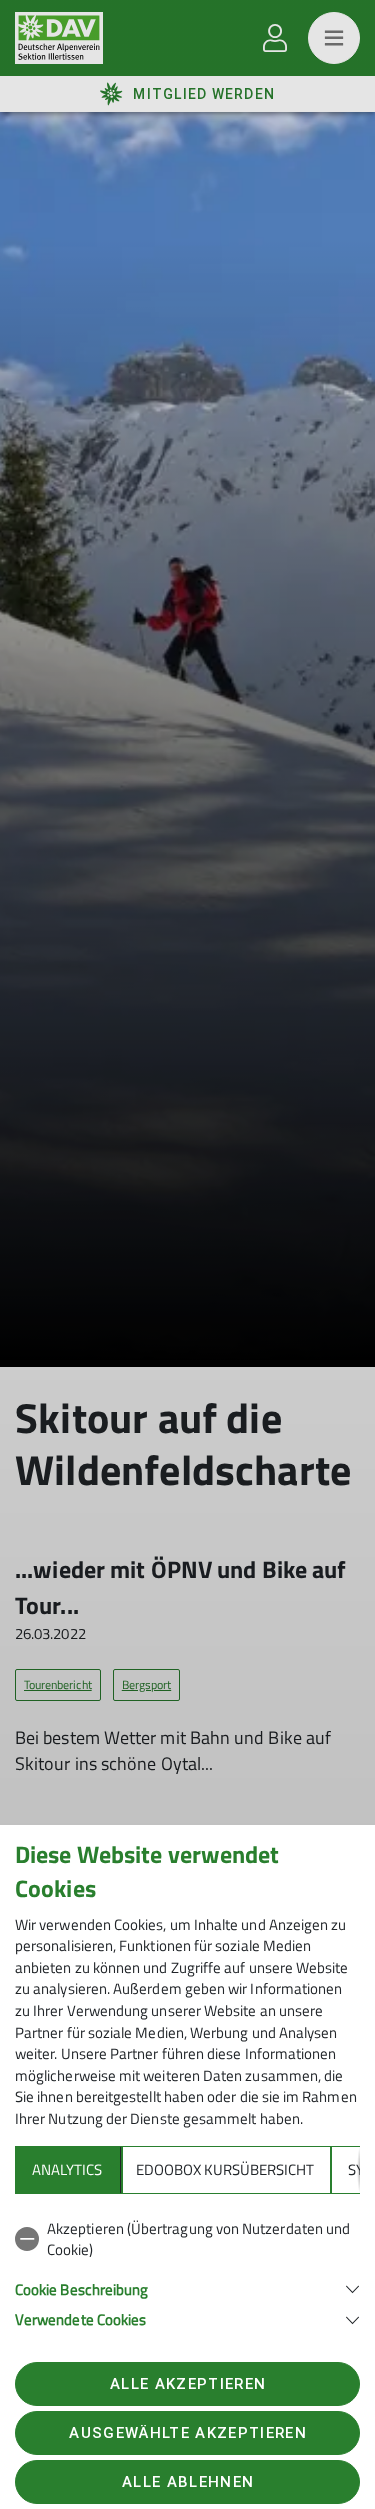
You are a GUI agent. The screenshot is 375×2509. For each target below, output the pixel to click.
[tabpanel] (187, 2270)
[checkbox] (187, 2239)
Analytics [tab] (67, 2169)
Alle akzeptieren (188, 2384)
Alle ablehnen (188, 2482)
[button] (187, 2287)
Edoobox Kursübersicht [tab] (225, 2169)
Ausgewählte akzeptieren (188, 2433)
